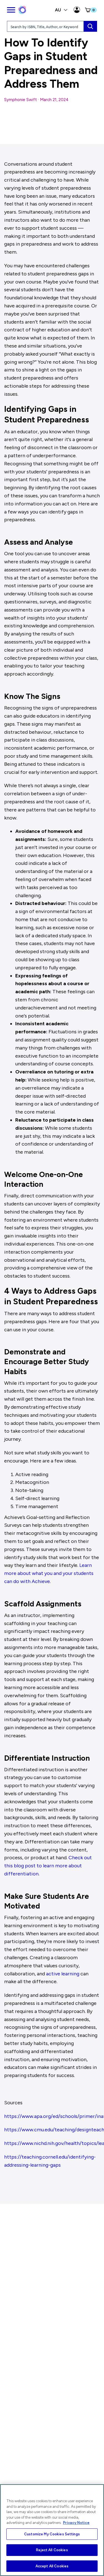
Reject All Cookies (52, 2550)
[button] (90, 10)
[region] (52, 2530)
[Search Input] (90, 26)
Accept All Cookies (52, 2566)
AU (59, 10)
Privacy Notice (76, 2523)
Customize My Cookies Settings (52, 2534)
